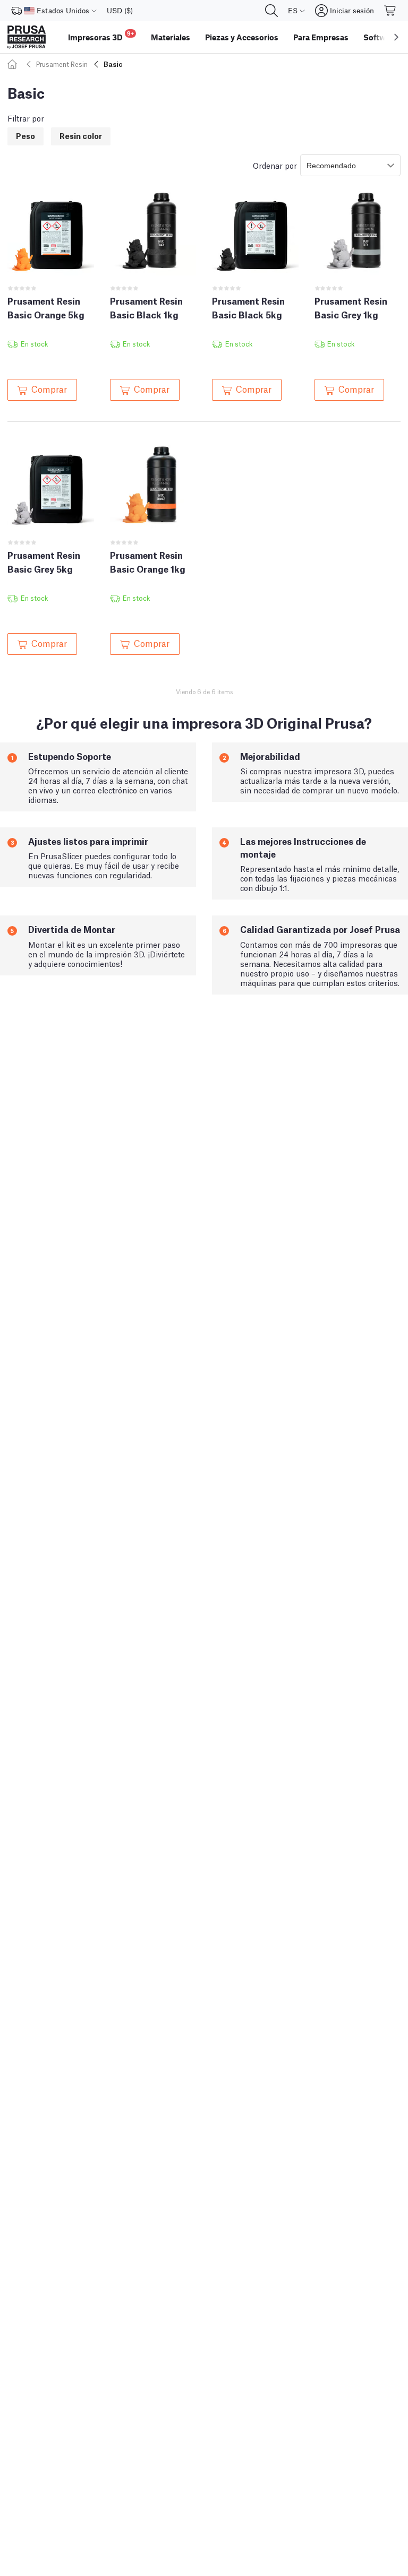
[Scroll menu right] (396, 37)
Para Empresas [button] (321, 37)
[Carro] (390, 11)
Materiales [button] (171, 37)
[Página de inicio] (14, 64)
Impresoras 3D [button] (101, 36)
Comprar (49, 388)
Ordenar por (275, 165)
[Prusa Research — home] (27, 37)
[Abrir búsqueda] (271, 11)
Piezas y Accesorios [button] (242, 37)
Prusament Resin (62, 64)
